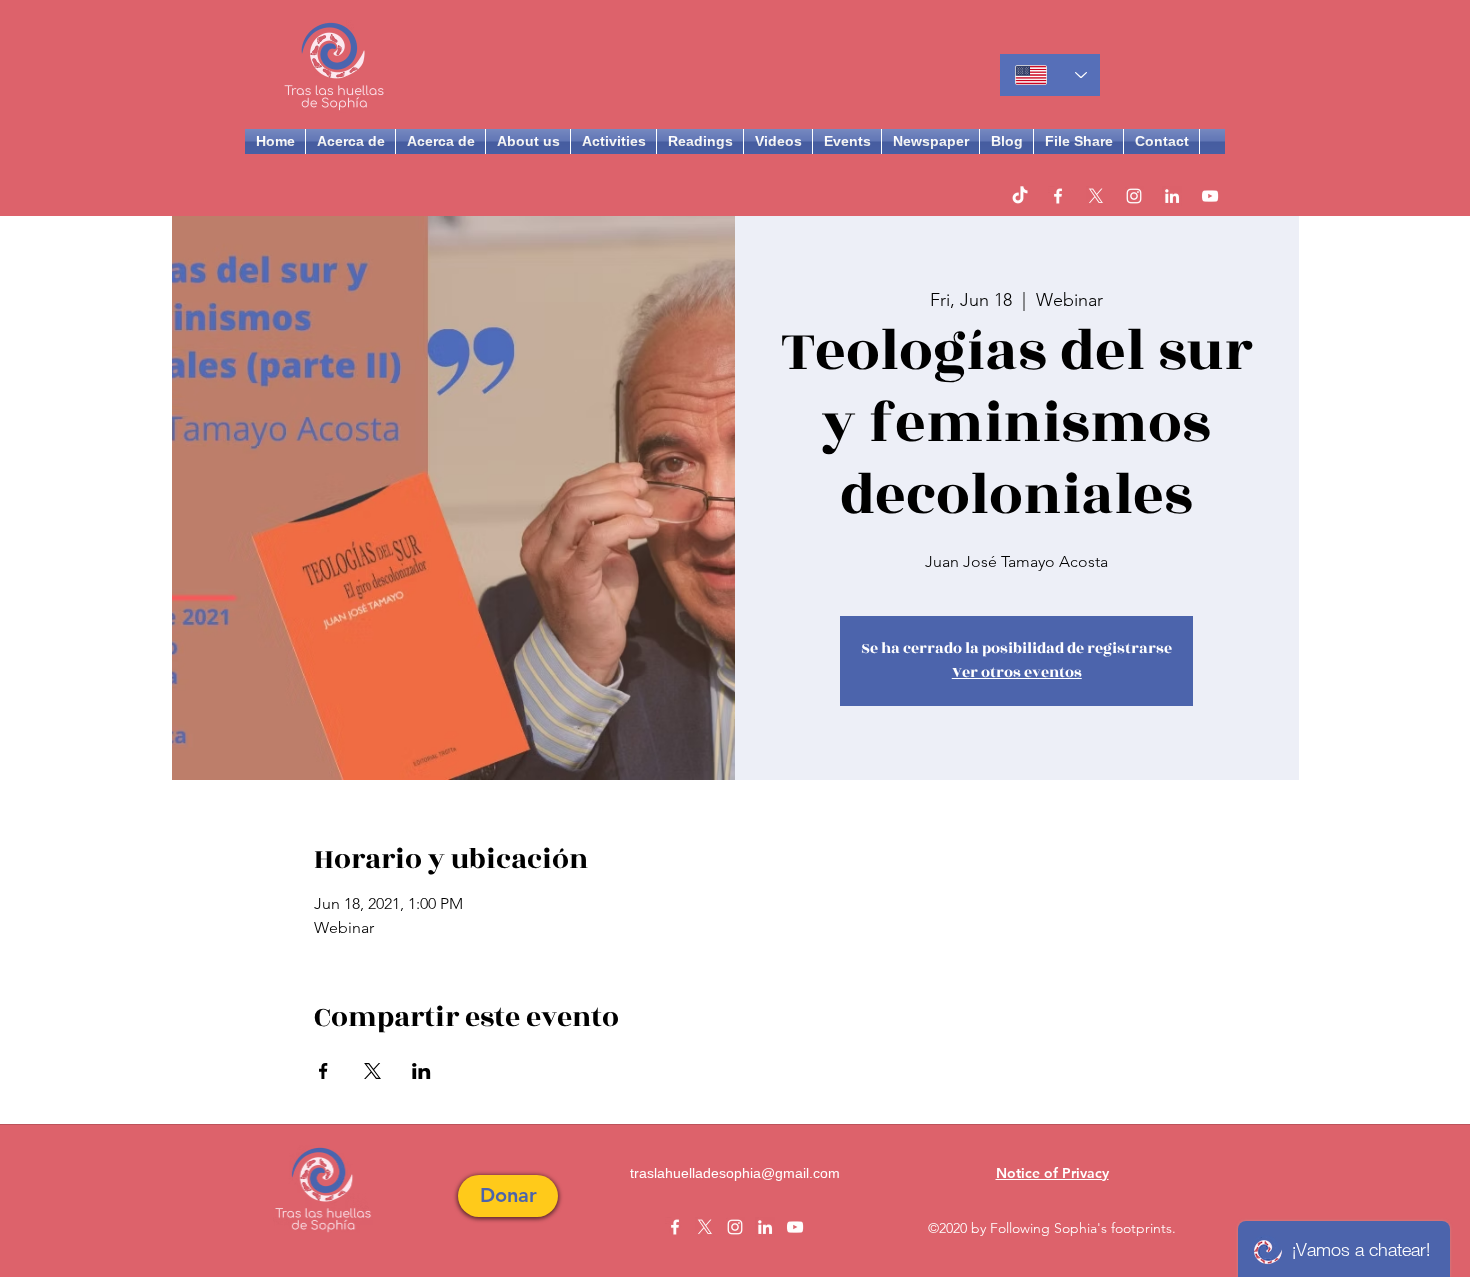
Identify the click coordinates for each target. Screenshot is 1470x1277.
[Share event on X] (372, 1071)
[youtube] (1210, 196)
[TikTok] (1020, 196)
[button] (508, 1196)
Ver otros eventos (1017, 672)
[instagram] (1134, 196)
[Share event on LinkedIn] (421, 1071)
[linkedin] (1172, 196)
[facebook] (1058, 196)
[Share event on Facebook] (323, 1071)
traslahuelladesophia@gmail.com (735, 1173)
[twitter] (1096, 196)
